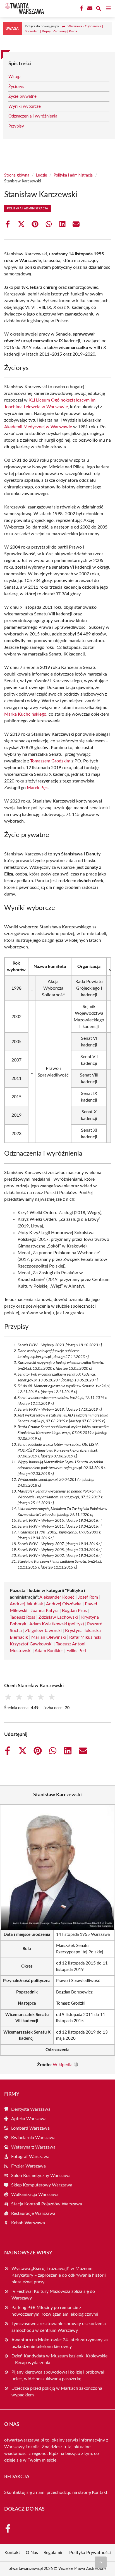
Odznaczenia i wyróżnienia (33, 116)
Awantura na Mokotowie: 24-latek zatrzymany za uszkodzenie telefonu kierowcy (60, 2343)
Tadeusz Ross (22, 1617)
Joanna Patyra (45, 1611)
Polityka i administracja (73, 175)
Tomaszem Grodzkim (50, 761)
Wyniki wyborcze (25, 107)
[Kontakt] (89, 8)
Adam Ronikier (49, 1651)
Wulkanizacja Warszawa (35, 2195)
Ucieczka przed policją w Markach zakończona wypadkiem (57, 2392)
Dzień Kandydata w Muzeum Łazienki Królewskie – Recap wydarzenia (59, 2359)
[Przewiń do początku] (101, 2562)
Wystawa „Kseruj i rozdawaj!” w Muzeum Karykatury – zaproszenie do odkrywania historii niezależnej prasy (59, 2275)
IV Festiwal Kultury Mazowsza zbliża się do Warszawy (53, 2295)
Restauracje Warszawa (33, 2213)
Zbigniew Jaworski (43, 1631)
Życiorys (16, 87)
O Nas (32, 2553)
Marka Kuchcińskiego (25, 714)
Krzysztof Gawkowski (31, 1644)
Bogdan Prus (74, 1611)
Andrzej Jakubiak (26, 1604)
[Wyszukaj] (99, 9)
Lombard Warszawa (30, 2128)
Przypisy (16, 126)
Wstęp (14, 77)
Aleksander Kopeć (57, 1597)
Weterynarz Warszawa (33, 2147)
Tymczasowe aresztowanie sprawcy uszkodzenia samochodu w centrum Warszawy (59, 2327)
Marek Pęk (37, 788)
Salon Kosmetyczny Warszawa (41, 2176)
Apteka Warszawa (29, 2119)
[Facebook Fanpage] (81, 8)
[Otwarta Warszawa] (23, 8)
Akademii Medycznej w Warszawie (38, 427)
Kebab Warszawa (28, 2223)
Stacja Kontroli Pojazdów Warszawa (47, 2204)
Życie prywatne (22, 96)
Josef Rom (88, 1597)
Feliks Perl (76, 1651)
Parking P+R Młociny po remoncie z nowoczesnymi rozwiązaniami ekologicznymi (55, 2311)
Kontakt (100, 2492)
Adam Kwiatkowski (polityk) (57, 1624)
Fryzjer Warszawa (28, 2166)
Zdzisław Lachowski (58, 1617)
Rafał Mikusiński (85, 1637)
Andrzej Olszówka (64, 1604)
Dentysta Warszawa (31, 2109)
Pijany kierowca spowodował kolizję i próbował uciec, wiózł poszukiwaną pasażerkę (58, 2376)
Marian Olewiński (49, 1637)
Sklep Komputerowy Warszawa (42, 2185)
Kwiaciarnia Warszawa (33, 2138)
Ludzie (41, 175)
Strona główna (17, 175)
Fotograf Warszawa (30, 2157)
